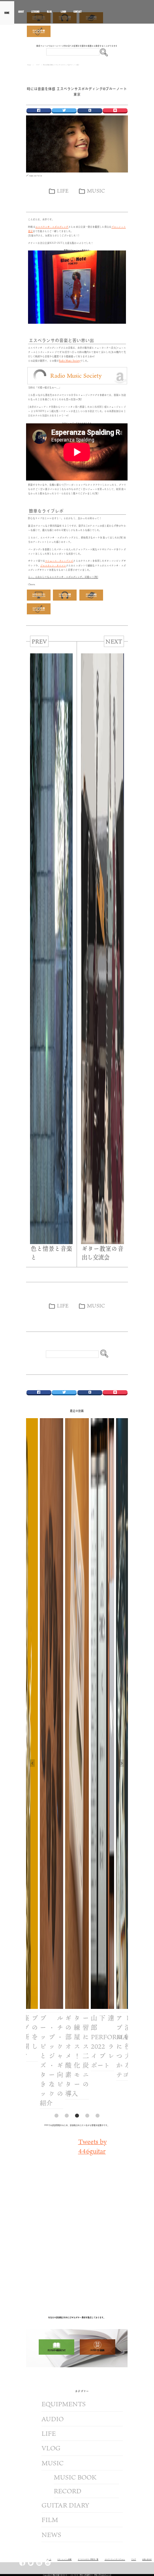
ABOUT (21, 12)
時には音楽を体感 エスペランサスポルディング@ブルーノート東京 (77, 91)
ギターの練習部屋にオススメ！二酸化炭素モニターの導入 (62, 2056)
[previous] (32, 1763)
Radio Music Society (69, 361)
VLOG (51, 2448)
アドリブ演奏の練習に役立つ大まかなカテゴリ (112, 2046)
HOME (7, 13)
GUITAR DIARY (65, 2505)
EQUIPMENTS (64, 2404)
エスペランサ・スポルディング (52, 227)
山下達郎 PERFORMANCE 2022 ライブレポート (87, 2042)
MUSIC (96, 191)
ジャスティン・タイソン (53, 565)
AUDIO (53, 2419)
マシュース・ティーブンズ (59, 561)
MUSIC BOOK (75, 2477)
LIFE (63, 191)
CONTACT (78, 12)
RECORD (68, 2491)
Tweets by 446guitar (92, 2146)
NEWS (51, 2535)
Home (29, 65)
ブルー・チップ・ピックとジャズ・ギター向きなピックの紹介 (36, 2060)
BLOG (49, 12)
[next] (122, 1763)
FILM (50, 2520)
